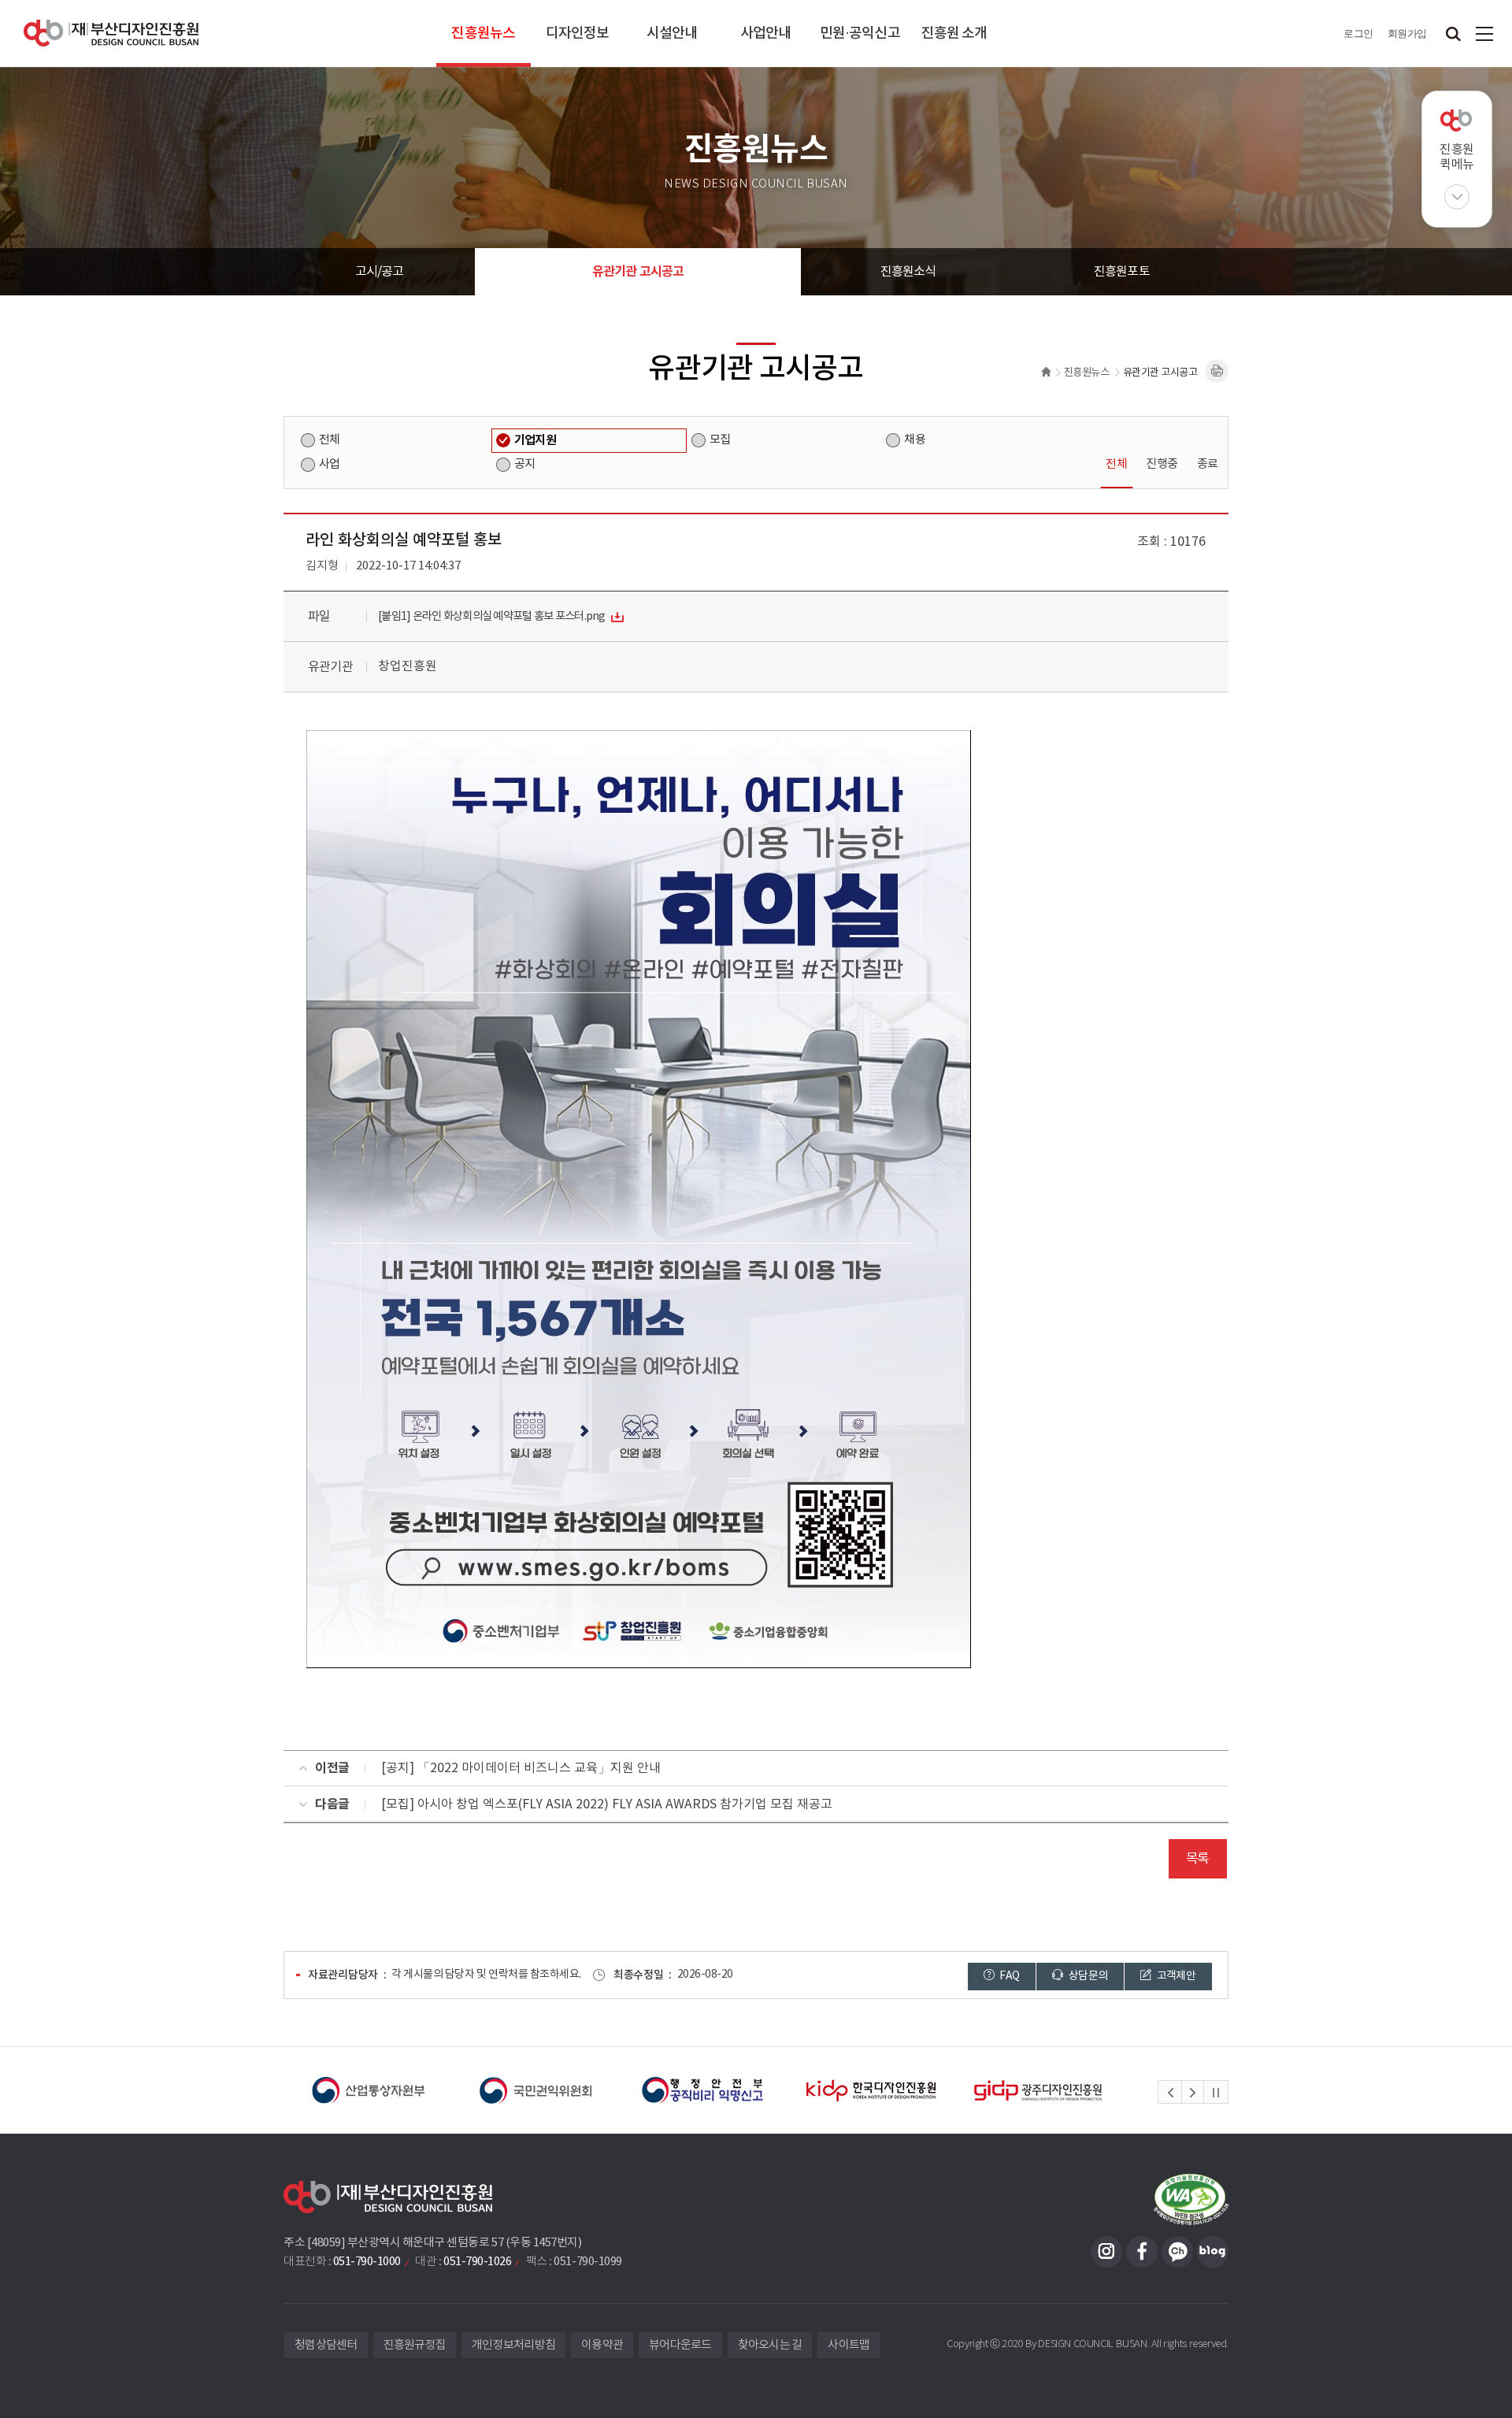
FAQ (1008, 1976)
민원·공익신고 (860, 33)
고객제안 (1175, 1976)
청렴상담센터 (326, 2345)
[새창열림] (378, 2090)
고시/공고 (380, 272)
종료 (1208, 464)
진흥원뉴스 (483, 33)
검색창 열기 (1453, 33)
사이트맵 (1484, 33)
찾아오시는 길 (770, 2345)
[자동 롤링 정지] (1216, 2093)
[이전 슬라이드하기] (1170, 2093)
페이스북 (1142, 2252)
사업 (329, 464)
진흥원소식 (908, 272)
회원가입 (1407, 33)
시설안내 (672, 33)
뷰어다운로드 (680, 2345)
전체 (329, 440)
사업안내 (765, 33)
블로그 (1213, 2252)
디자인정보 (578, 33)
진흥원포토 (1122, 272)
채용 (914, 440)
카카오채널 (1177, 2252)
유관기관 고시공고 (638, 272)
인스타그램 (1106, 2252)
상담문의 (1088, 1976)
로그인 (1358, 33)
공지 (524, 464)
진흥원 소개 (954, 33)
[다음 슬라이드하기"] (1192, 2093)
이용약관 (602, 2345)
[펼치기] (1457, 197)
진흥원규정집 (415, 2345)
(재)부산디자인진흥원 (111, 33)
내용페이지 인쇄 (1217, 371)
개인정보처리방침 (513, 2345)
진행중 (1162, 464)
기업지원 (535, 440)
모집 (720, 440)
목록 (1197, 1859)
